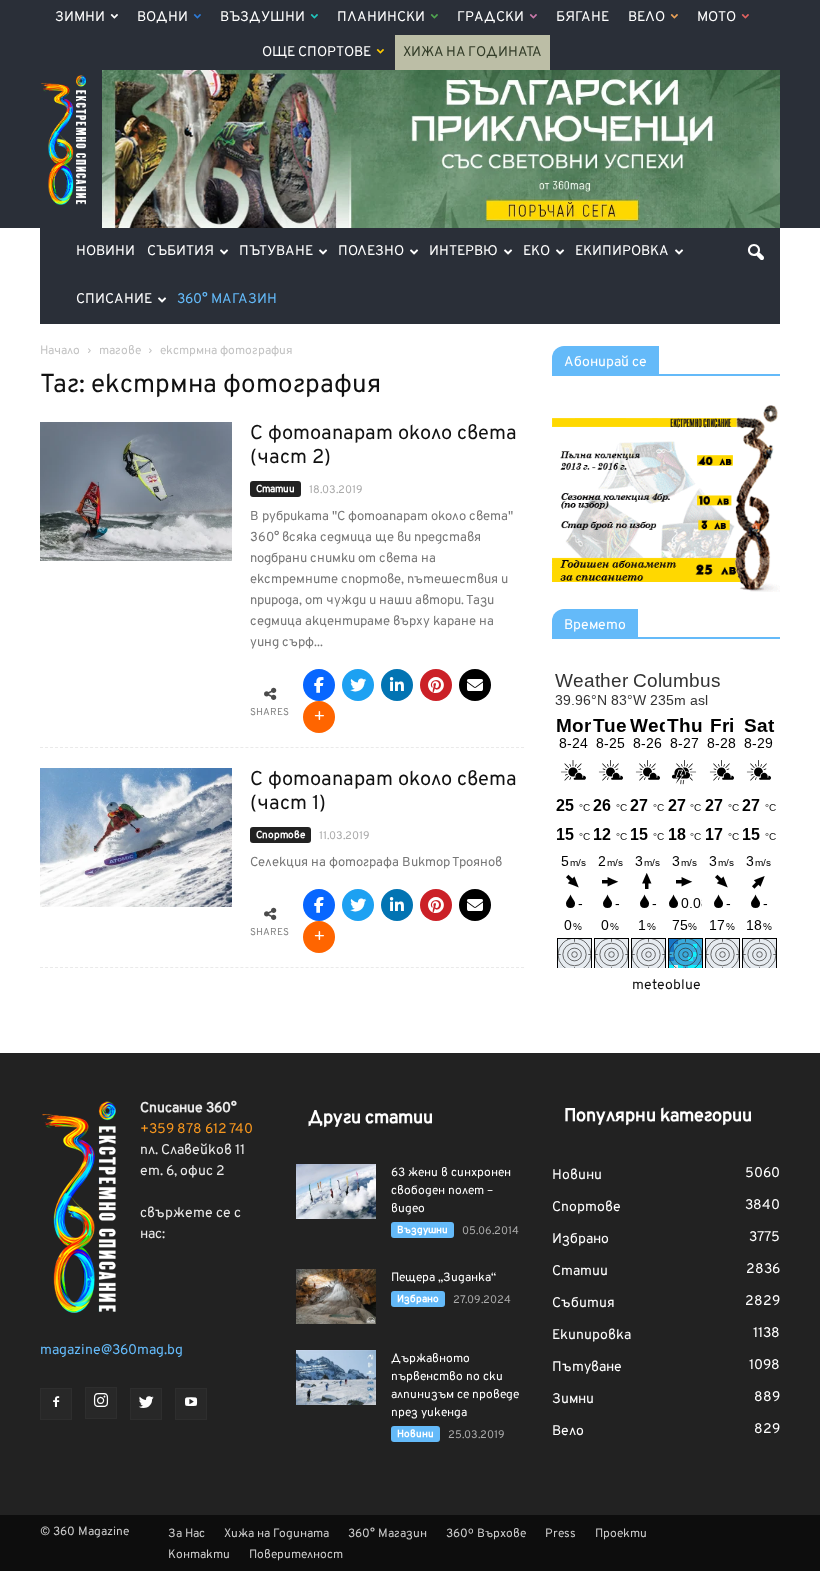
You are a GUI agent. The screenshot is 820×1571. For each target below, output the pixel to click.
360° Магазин (227, 299)
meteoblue (666, 985)
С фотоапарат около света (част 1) (383, 792)
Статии (275, 489)
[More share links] (319, 717)
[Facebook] (56, 1404)
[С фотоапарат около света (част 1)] (136, 837)
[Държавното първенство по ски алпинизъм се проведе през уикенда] (336, 1377)
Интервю (463, 251)
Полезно (371, 251)
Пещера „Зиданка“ (443, 1278)
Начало (60, 351)
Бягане (582, 17)
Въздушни (262, 17)
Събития (180, 251)
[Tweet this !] (358, 685)
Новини (105, 251)
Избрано (418, 1299)
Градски (490, 17)
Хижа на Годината (472, 52)
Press (560, 1534)
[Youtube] (191, 1404)
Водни (162, 17)
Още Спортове (316, 52)
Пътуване (276, 251)
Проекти (621, 1534)
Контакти (199, 1555)
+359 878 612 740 (196, 1129)
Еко (536, 251)
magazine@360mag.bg (111, 1350)
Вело (646, 17)
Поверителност (296, 1555)
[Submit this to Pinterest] (436, 685)
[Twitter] (146, 1404)
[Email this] (475, 685)
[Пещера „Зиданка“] (336, 1296)
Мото (716, 17)
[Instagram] (101, 1403)
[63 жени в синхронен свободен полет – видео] (336, 1191)
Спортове (280, 835)
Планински (381, 17)
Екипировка (622, 251)
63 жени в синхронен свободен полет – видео (451, 1191)
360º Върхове (486, 1534)
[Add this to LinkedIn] (397, 685)
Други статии (370, 1118)
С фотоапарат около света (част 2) (383, 446)
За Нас (186, 1534)
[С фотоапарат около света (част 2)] (136, 491)
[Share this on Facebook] (319, 685)
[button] (756, 252)
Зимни (80, 17)
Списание (114, 299)
